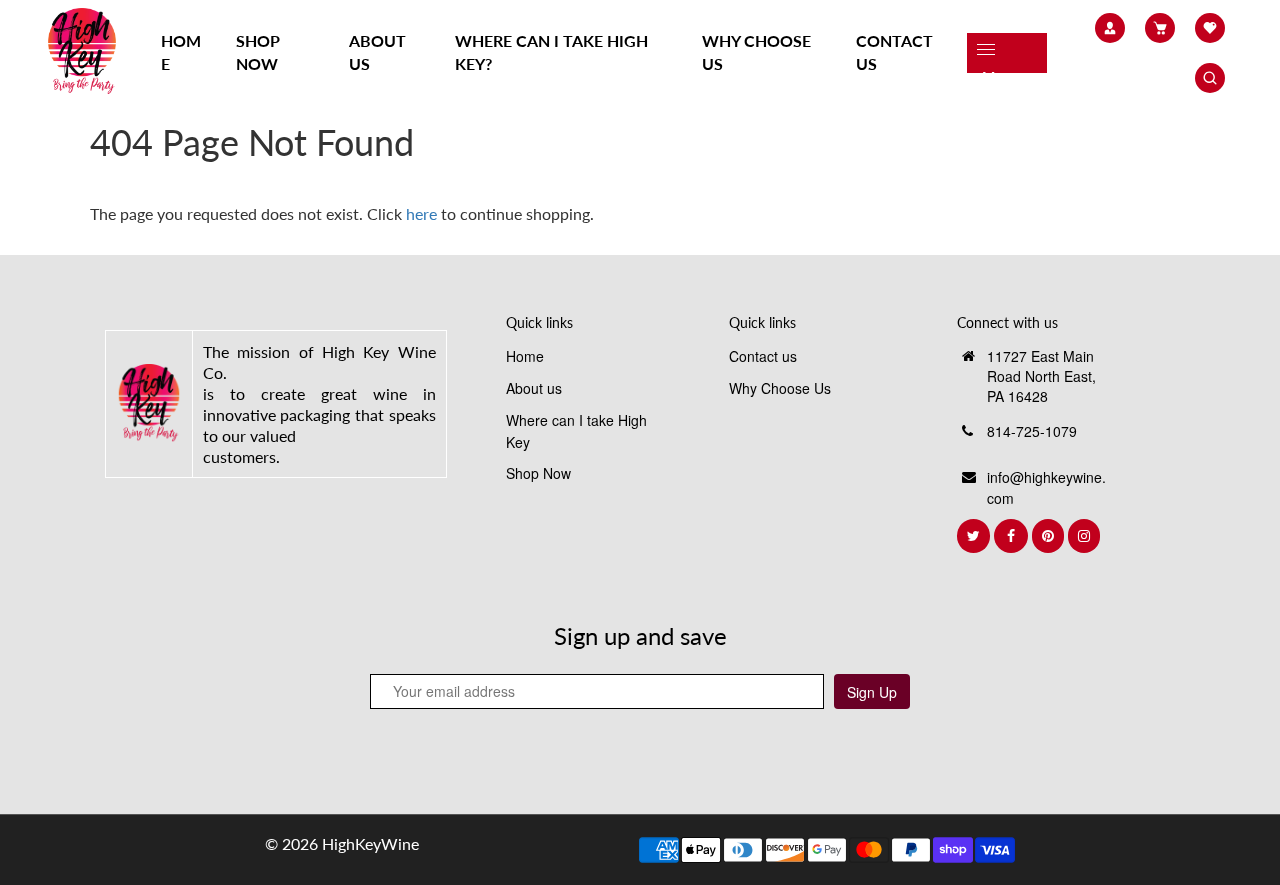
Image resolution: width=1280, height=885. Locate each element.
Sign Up (872, 692)
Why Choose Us (756, 52)
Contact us (894, 52)
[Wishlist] (1210, 28)
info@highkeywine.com (1046, 487)
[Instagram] (1086, 536)
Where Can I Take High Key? (551, 52)
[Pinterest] (1050, 536)
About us (377, 52)
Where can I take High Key (576, 431)
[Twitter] (975, 536)
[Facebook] (1013, 536)
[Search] (1210, 78)
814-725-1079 (1032, 431)
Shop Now (258, 52)
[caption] (149, 402)
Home (181, 52)
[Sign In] (1110, 28)
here (421, 213)
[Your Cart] (1160, 28)
